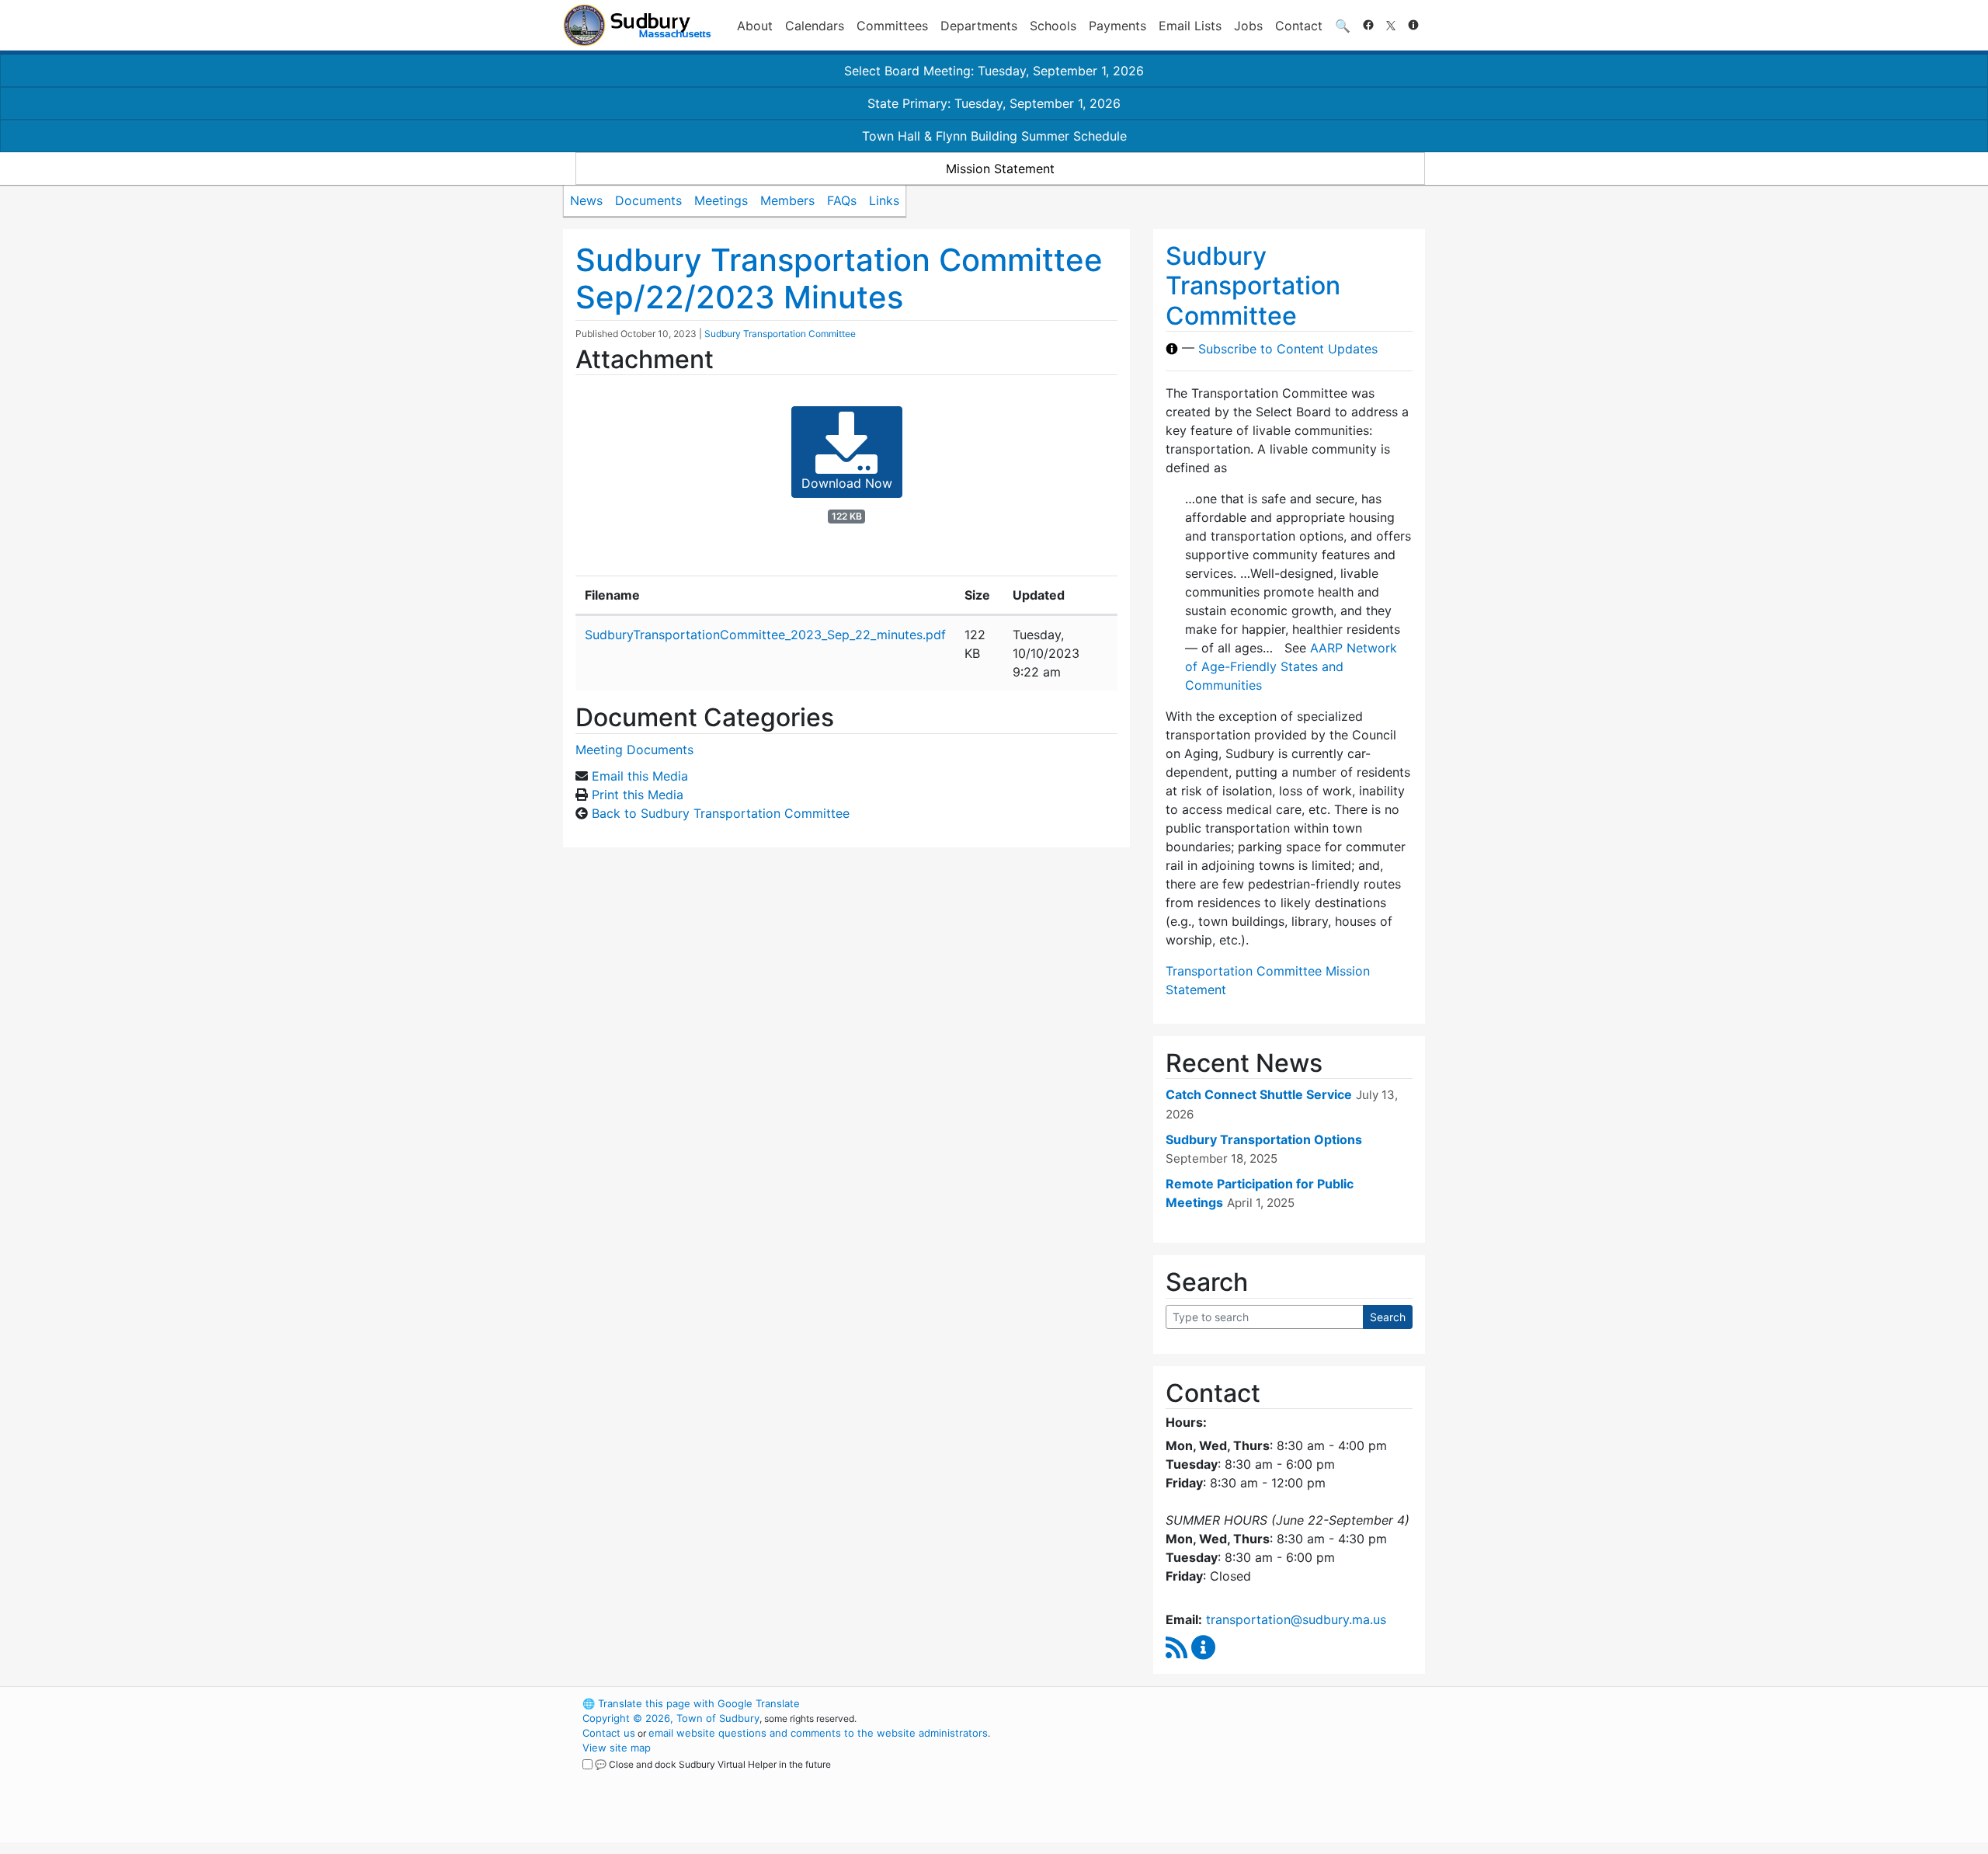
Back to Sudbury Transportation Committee (721, 813)
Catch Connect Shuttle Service (1259, 1094)
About (755, 26)
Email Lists (1190, 26)
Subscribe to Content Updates (1288, 349)
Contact (1299, 26)
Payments (1117, 26)
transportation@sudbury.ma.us (1296, 1619)
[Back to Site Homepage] (637, 25)
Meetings (721, 200)
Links (884, 200)
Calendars (815, 26)
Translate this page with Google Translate (691, 1703)
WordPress (1216, 1703)
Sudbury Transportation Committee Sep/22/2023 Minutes (839, 278)
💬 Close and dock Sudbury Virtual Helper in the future (713, 1764)
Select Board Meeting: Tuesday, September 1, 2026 (994, 71)
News (586, 200)
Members (787, 200)
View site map (617, 1748)
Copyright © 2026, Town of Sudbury (671, 1718)
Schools (1053, 26)
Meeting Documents (634, 750)
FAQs (842, 200)
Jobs (1248, 26)
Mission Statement (1000, 169)
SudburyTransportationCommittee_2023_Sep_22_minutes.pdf (765, 635)
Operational (1242, 1777)
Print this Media (638, 795)
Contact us (609, 1733)
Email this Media (640, 776)
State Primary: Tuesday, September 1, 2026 (994, 103)
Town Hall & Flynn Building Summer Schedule (994, 136)
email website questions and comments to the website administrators (818, 1733)
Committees (892, 26)
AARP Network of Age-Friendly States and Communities (1291, 666)
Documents (648, 200)
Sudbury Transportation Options (1264, 1139)
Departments (979, 26)
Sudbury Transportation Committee (780, 334)
